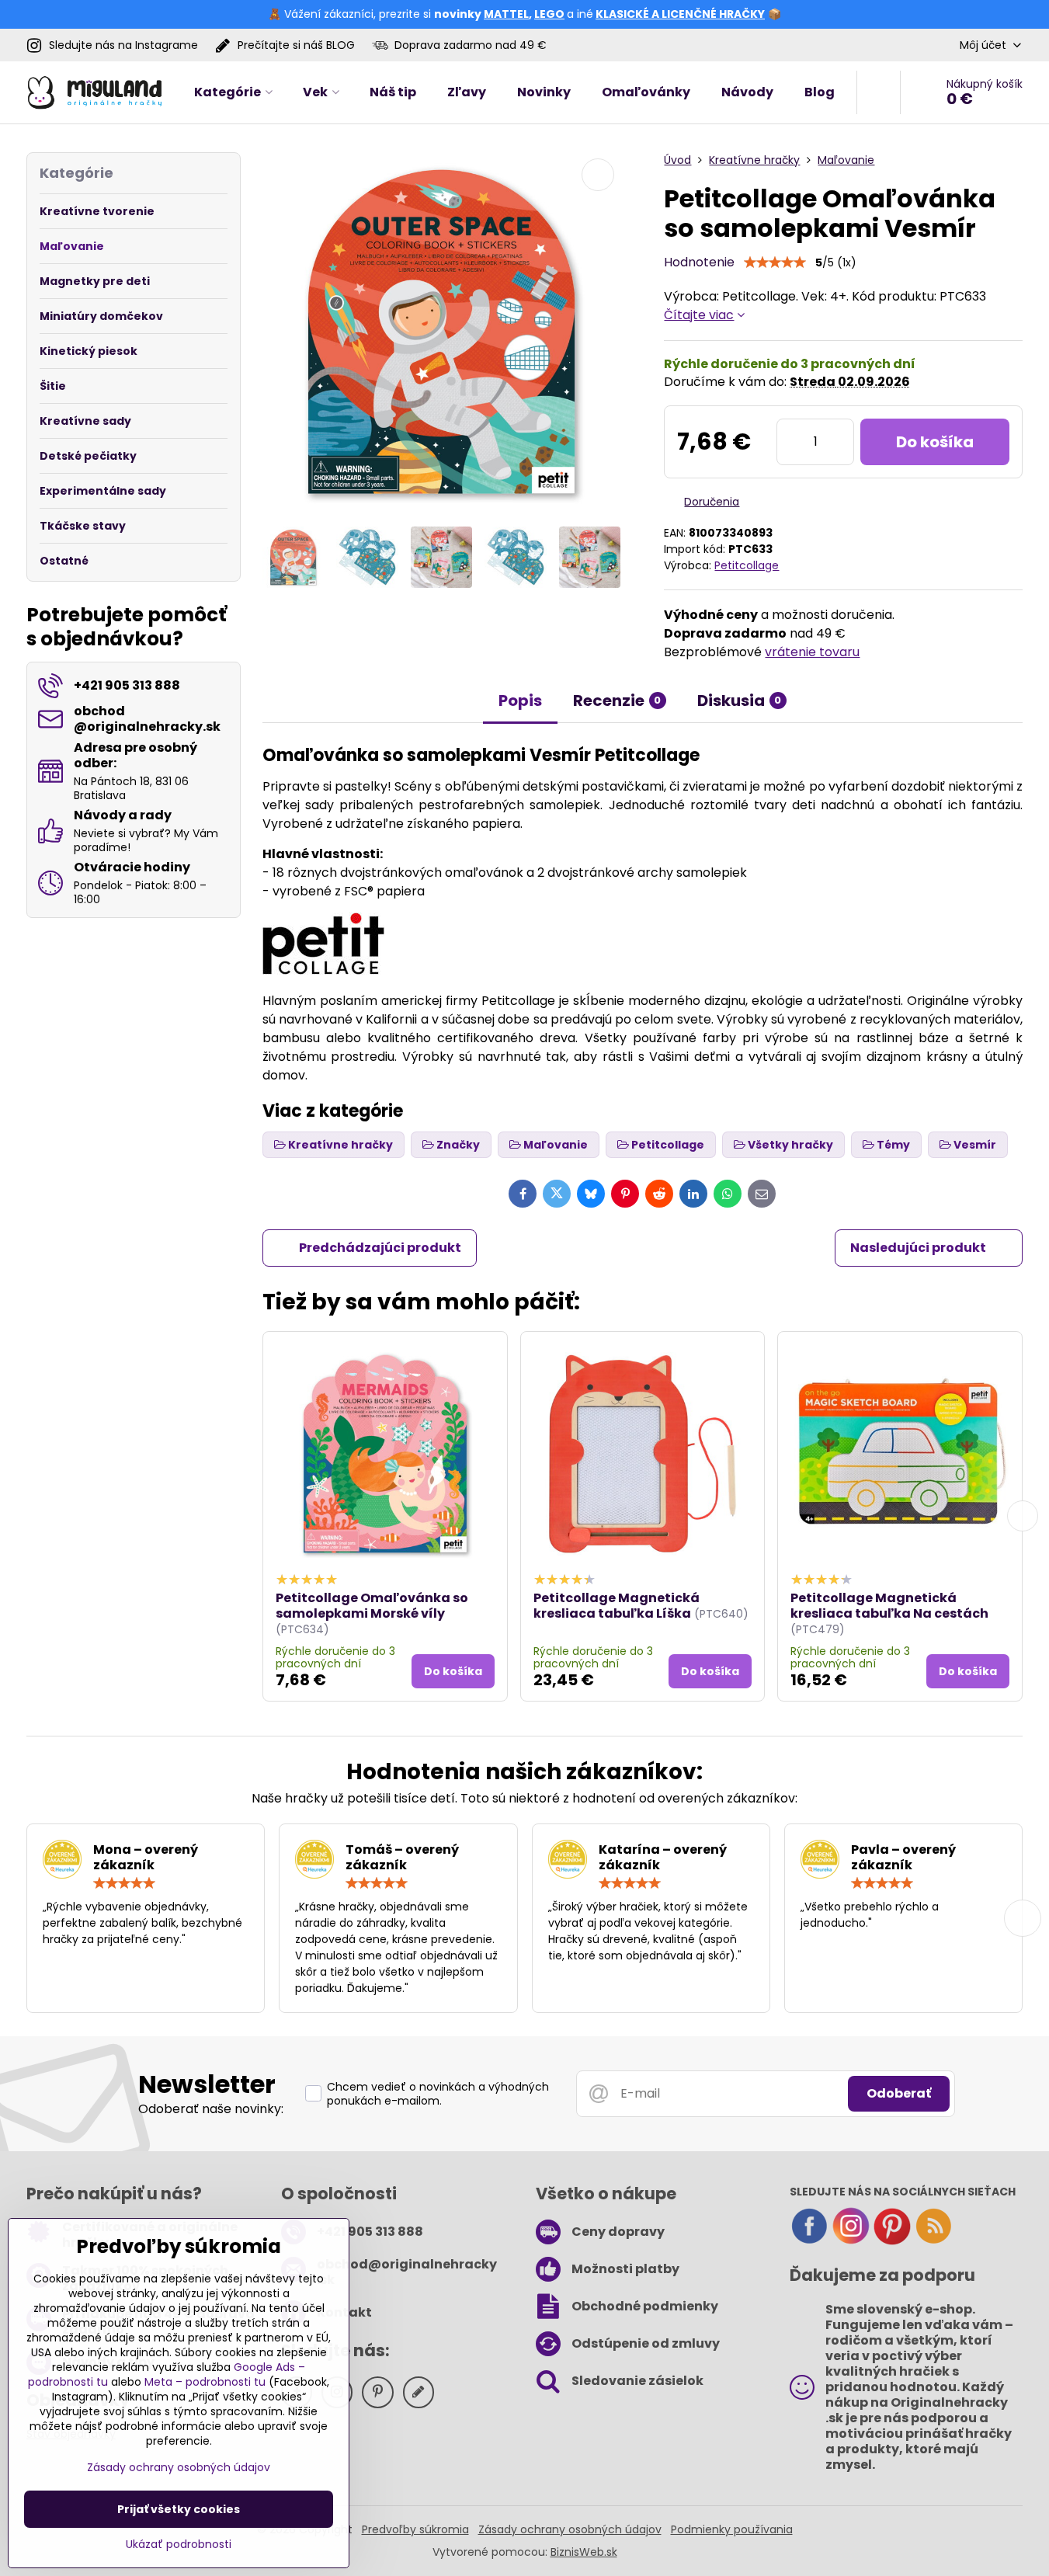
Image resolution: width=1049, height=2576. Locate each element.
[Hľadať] (879, 92)
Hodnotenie (699, 262)
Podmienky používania (732, 2529)
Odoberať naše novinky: (211, 2109)
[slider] (775, 262)
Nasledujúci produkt (918, 1248)
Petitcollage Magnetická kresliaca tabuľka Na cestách (889, 1606)
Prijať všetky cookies (179, 2509)
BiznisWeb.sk (584, 2552)
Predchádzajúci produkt (380, 1248)
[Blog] (933, 2241)
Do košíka (935, 442)
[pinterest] (892, 2241)
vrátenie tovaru (812, 652)
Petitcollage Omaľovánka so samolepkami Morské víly (372, 1606)
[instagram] (851, 2241)
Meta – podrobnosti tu (205, 2382)
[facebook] (809, 2241)
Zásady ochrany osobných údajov (570, 2529)
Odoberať (899, 2093)
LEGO (549, 14)
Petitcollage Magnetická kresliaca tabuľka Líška (617, 1606)
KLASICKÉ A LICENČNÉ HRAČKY (680, 14)
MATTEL (506, 14)
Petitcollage (747, 565)
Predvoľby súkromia (415, 2529)
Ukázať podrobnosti (179, 2545)
